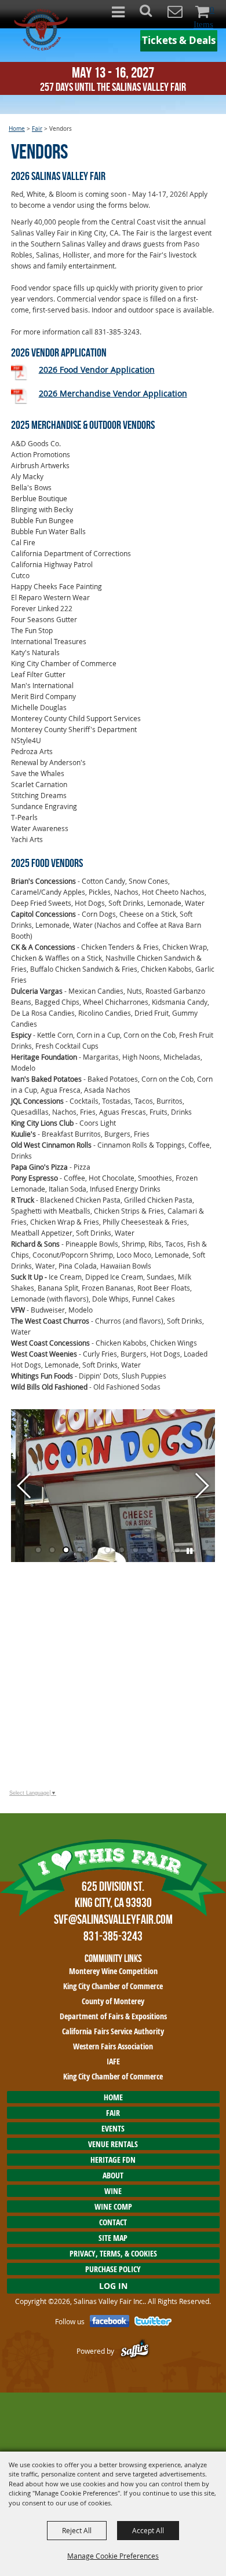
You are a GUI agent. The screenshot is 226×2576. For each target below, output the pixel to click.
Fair (37, 129)
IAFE (113, 2061)
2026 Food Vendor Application (97, 370)
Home (17, 129)
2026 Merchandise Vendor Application (113, 393)
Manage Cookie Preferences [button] (113, 2556)
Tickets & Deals (179, 40)
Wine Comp (113, 2206)
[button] (152, 14)
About (113, 2175)
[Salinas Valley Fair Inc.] (41, 30)
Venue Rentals (113, 2144)
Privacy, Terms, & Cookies (113, 2253)
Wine (113, 2191)
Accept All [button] (148, 2530)
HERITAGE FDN (113, 2160)
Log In (113, 2286)
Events (113, 2128)
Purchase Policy (113, 2269)
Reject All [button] (77, 2530)
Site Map (113, 2238)
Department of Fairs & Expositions (113, 2016)
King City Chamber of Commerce (113, 1986)
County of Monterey (113, 2001)
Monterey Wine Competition (113, 1971)
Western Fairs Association (113, 2046)
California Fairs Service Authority (113, 2031)
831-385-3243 (113, 1936)
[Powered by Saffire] (135, 2351)
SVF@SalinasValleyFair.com (113, 1919)
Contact (113, 2222)
